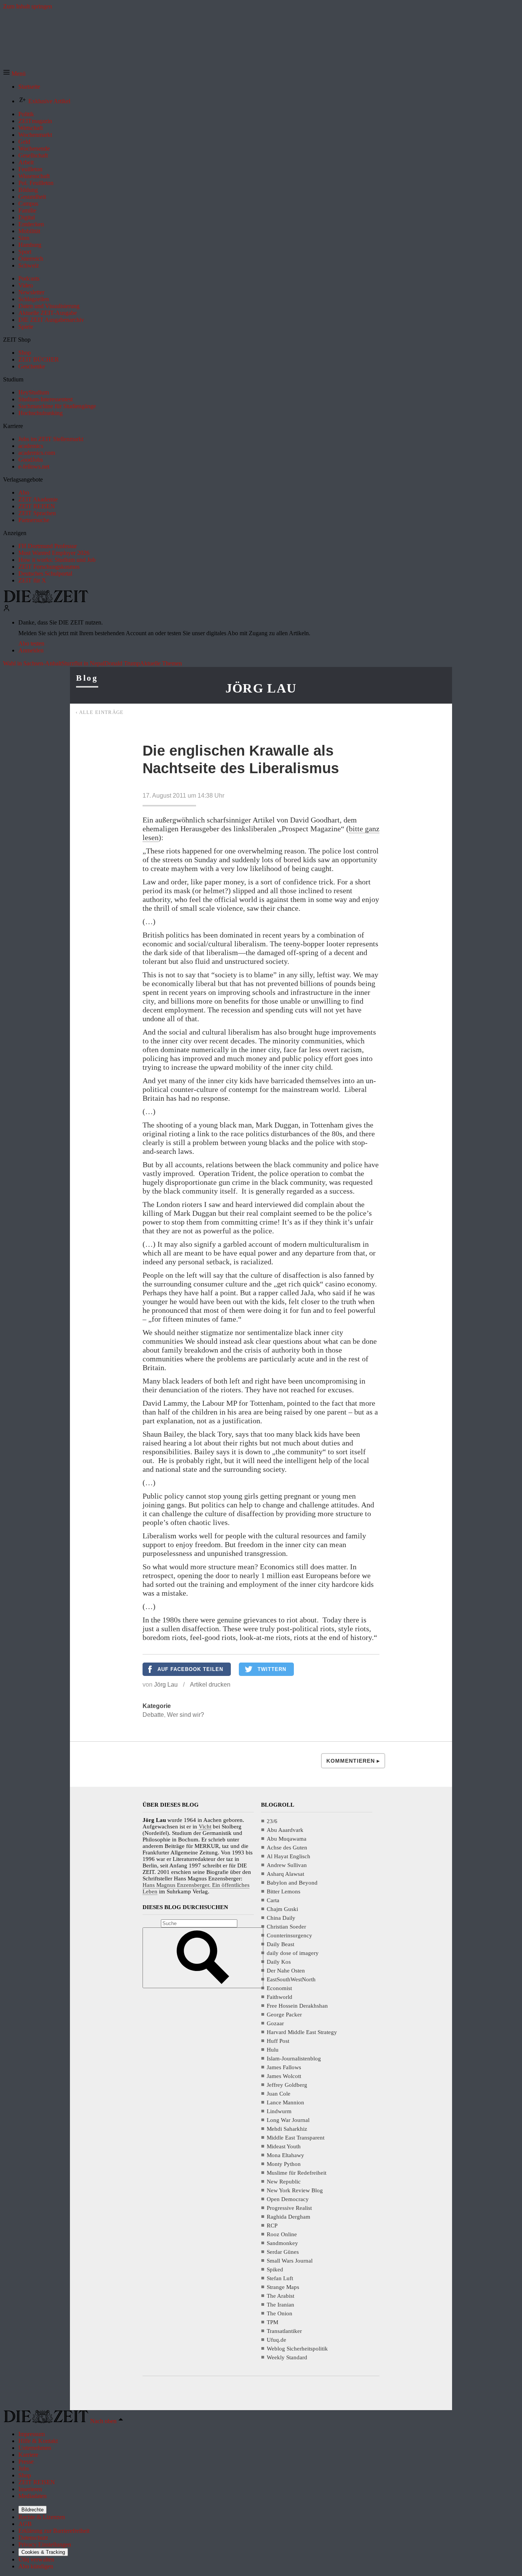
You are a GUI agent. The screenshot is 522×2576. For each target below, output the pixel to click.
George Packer (284, 2015)
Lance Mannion (285, 2102)
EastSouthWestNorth (291, 1979)
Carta (273, 1900)
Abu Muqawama (287, 1839)
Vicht (205, 1827)
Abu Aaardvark (285, 1830)
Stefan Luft (280, 2278)
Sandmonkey (282, 2243)
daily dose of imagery (293, 1953)
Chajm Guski (282, 1909)
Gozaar (275, 2023)
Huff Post (278, 2041)
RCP (272, 2226)
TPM (272, 2322)
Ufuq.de (276, 2340)
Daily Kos (279, 1962)
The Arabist (280, 2296)
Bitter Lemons (284, 1891)
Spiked (275, 2269)
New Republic (284, 2182)
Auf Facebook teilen (190, 1669)
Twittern (272, 1669)
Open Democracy (288, 2199)
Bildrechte (32, 2510)
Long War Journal (288, 2120)
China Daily (281, 1918)
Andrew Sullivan (287, 1865)
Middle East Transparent (296, 2138)
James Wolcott (284, 2076)
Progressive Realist (289, 2208)
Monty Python (284, 2164)
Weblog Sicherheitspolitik (297, 2349)
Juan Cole (279, 2094)
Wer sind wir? (186, 1715)
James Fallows (284, 2067)
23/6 (272, 1821)
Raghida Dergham (289, 2217)
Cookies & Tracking (43, 2552)
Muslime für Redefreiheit (297, 2173)
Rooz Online (282, 2234)
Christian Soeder (286, 1927)
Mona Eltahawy (285, 2155)
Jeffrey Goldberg (287, 2085)
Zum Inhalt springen (28, 6)
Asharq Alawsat (285, 1874)
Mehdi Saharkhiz (287, 2129)
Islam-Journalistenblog (294, 2059)
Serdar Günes (283, 2252)
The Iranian (280, 2305)
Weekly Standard (287, 2357)
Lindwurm (279, 2111)
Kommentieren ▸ (353, 1761)
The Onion (280, 2313)
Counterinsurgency (289, 1935)
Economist (279, 1988)
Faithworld (280, 1997)
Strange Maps (283, 2287)
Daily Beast (280, 1944)
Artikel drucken (210, 1685)
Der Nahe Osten (286, 1971)
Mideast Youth (284, 2146)
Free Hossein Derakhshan (297, 2006)
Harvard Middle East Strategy (302, 2032)
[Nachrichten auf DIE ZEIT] (46, 601)
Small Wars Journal (290, 2261)
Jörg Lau (261, 688)
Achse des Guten (287, 1848)
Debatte (153, 1715)
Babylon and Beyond (292, 1883)
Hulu (273, 2050)
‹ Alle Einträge (100, 712)
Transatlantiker (284, 2331)
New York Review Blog (295, 2190)
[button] (14, 74)
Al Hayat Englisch (289, 1856)
